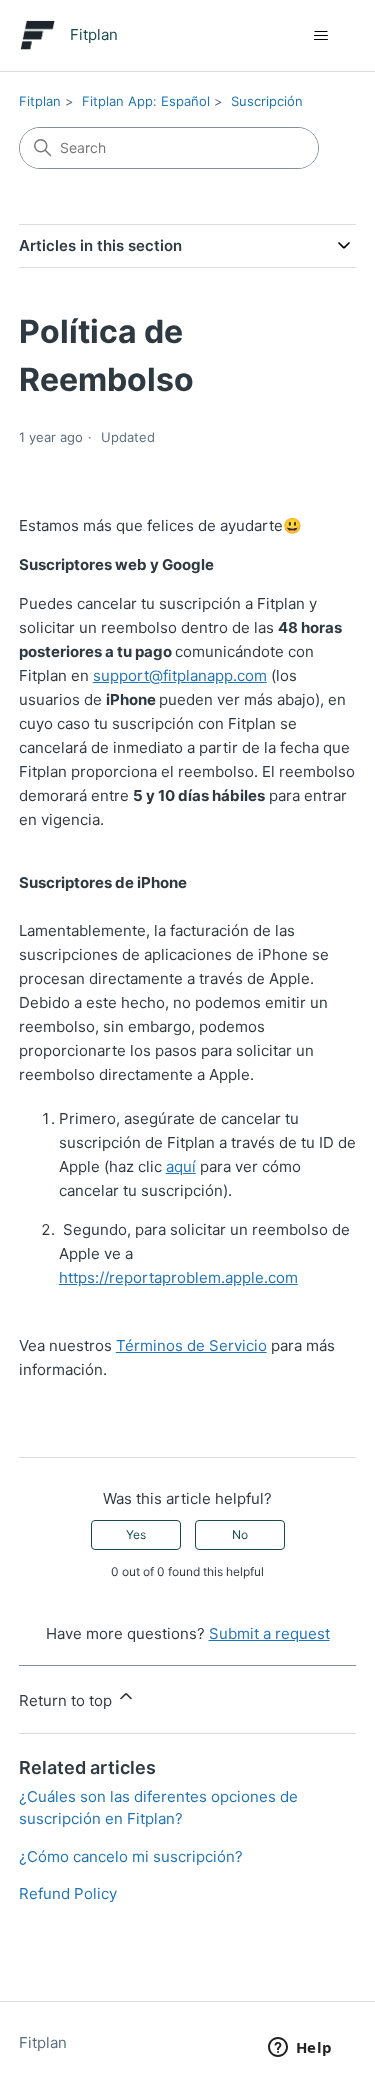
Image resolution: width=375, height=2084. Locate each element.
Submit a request (269, 1633)
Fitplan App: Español (146, 101)
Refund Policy (68, 1893)
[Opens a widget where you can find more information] (300, 2049)
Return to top (67, 1700)
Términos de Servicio (191, 1345)
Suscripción (267, 101)
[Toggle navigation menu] (320, 36)
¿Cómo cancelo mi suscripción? (131, 1856)
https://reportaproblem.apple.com (178, 1277)
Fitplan (40, 101)
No (240, 1534)
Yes (136, 1534)
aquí (181, 1166)
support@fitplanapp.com (180, 675)
